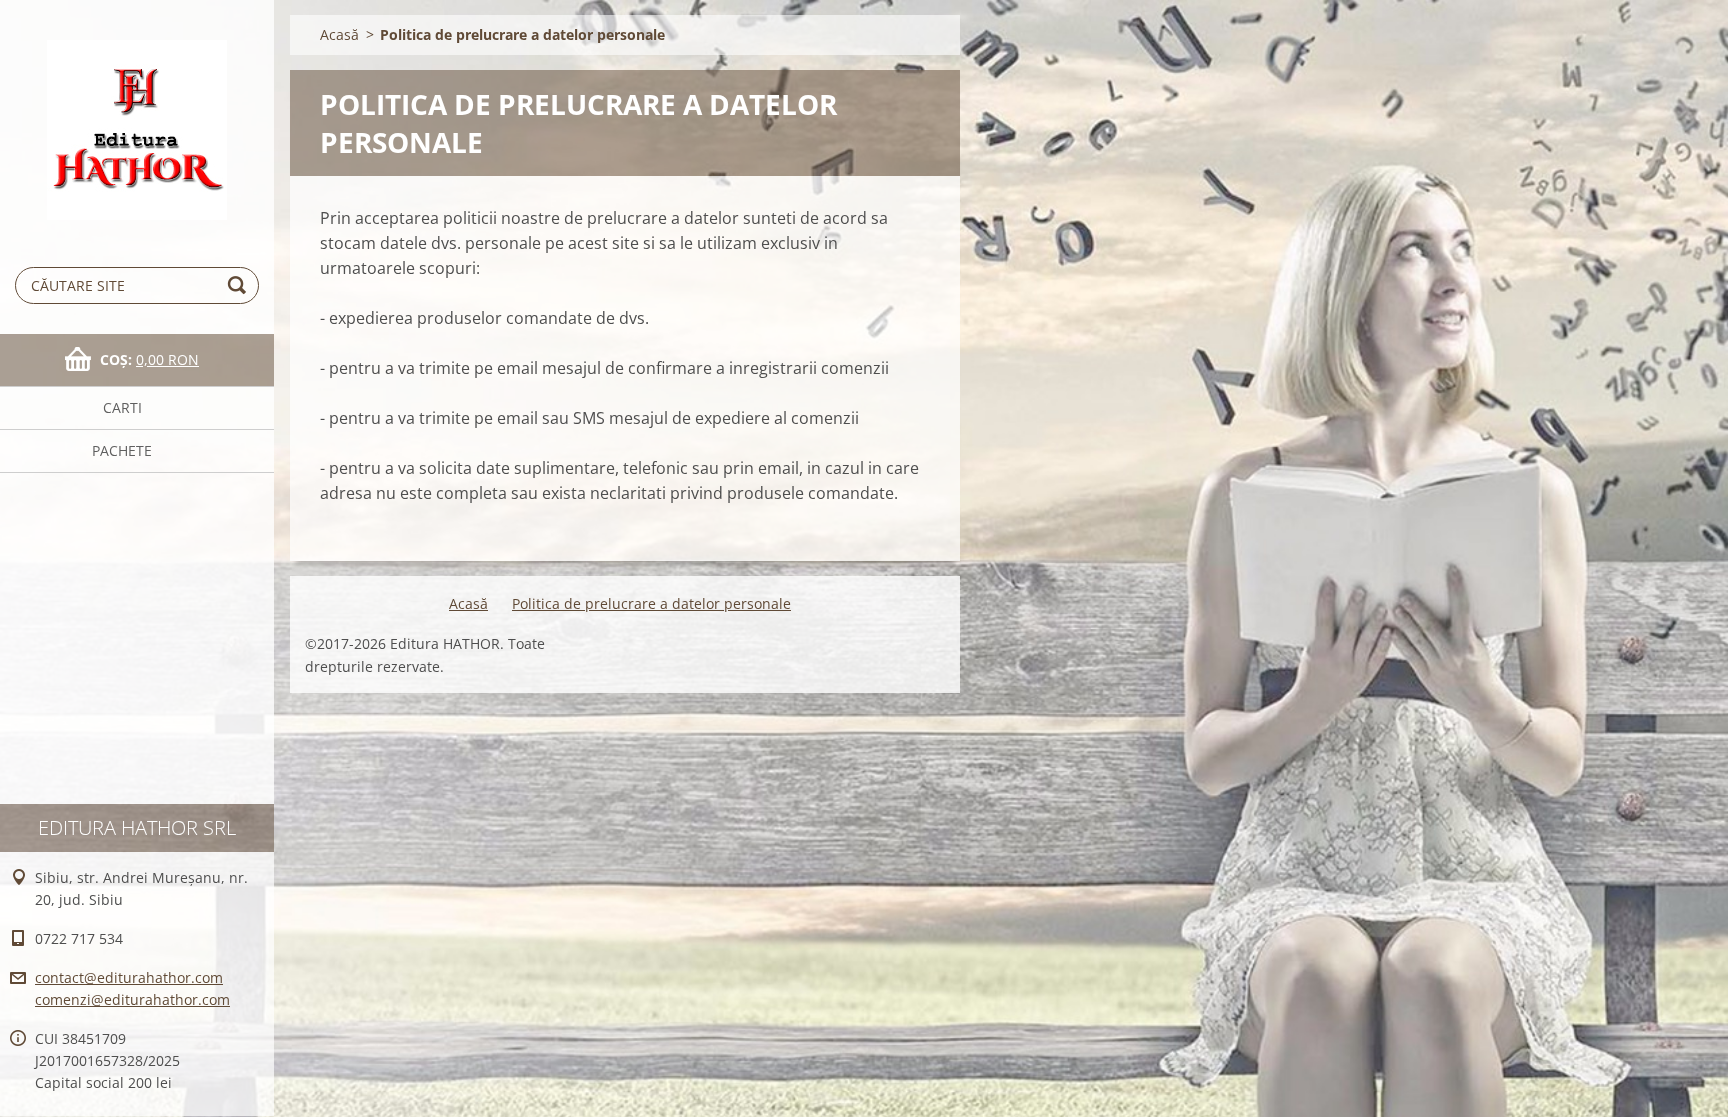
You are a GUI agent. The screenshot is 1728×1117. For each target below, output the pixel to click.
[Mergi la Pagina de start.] (137, 116)
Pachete (122, 450)
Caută (240, 285)
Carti (122, 407)
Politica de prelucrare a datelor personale (651, 603)
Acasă (339, 34)
